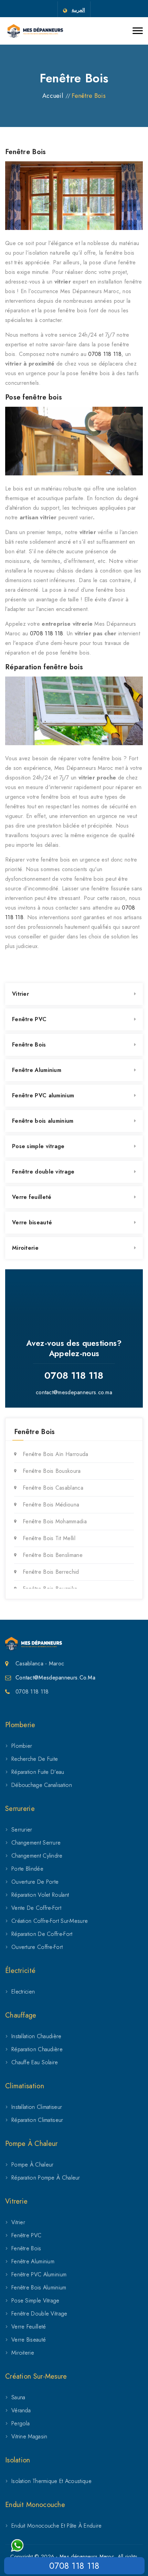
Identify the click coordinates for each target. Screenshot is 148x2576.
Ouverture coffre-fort (37, 1947)
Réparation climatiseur (37, 2120)
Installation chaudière (36, 2036)
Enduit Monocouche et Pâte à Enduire (57, 2526)
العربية (78, 10)
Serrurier (22, 1830)
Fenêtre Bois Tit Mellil (49, 1538)
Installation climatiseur (37, 2107)
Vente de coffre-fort (36, 1908)
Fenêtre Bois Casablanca (53, 1488)
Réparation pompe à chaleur (46, 2178)
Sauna (18, 2397)
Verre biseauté (32, 1222)
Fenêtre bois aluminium (43, 1121)
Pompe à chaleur (33, 2165)
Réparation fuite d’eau (38, 1772)
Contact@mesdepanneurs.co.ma (55, 1678)
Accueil (53, 96)
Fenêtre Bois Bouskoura (52, 1471)
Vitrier (20, 994)
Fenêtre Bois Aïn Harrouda (56, 1454)
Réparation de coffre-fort (42, 1934)
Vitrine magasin (29, 2436)
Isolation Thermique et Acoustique (51, 2481)
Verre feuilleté (32, 1197)
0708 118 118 (105, 354)
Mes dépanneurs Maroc (87, 2556)
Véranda (21, 2410)
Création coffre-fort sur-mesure (50, 1921)
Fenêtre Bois (29, 1045)
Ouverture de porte (35, 1882)
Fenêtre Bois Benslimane (53, 1555)
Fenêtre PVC (29, 1019)
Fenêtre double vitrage (43, 1172)
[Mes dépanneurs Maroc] (35, 31)
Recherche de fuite (35, 1759)
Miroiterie (25, 1248)
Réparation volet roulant (40, 1895)
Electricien (23, 1992)
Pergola (20, 2423)
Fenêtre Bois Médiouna (51, 1505)
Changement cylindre (37, 1856)
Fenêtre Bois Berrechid (51, 1572)
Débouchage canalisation (42, 1785)
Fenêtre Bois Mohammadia (55, 1521)
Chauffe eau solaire (35, 2062)
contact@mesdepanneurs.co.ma (74, 1392)
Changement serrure (36, 1843)
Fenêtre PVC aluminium (43, 1095)
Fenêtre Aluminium (37, 1070)
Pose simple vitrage (38, 1146)
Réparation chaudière (37, 2049)
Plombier (22, 1746)
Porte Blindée (27, 1869)
